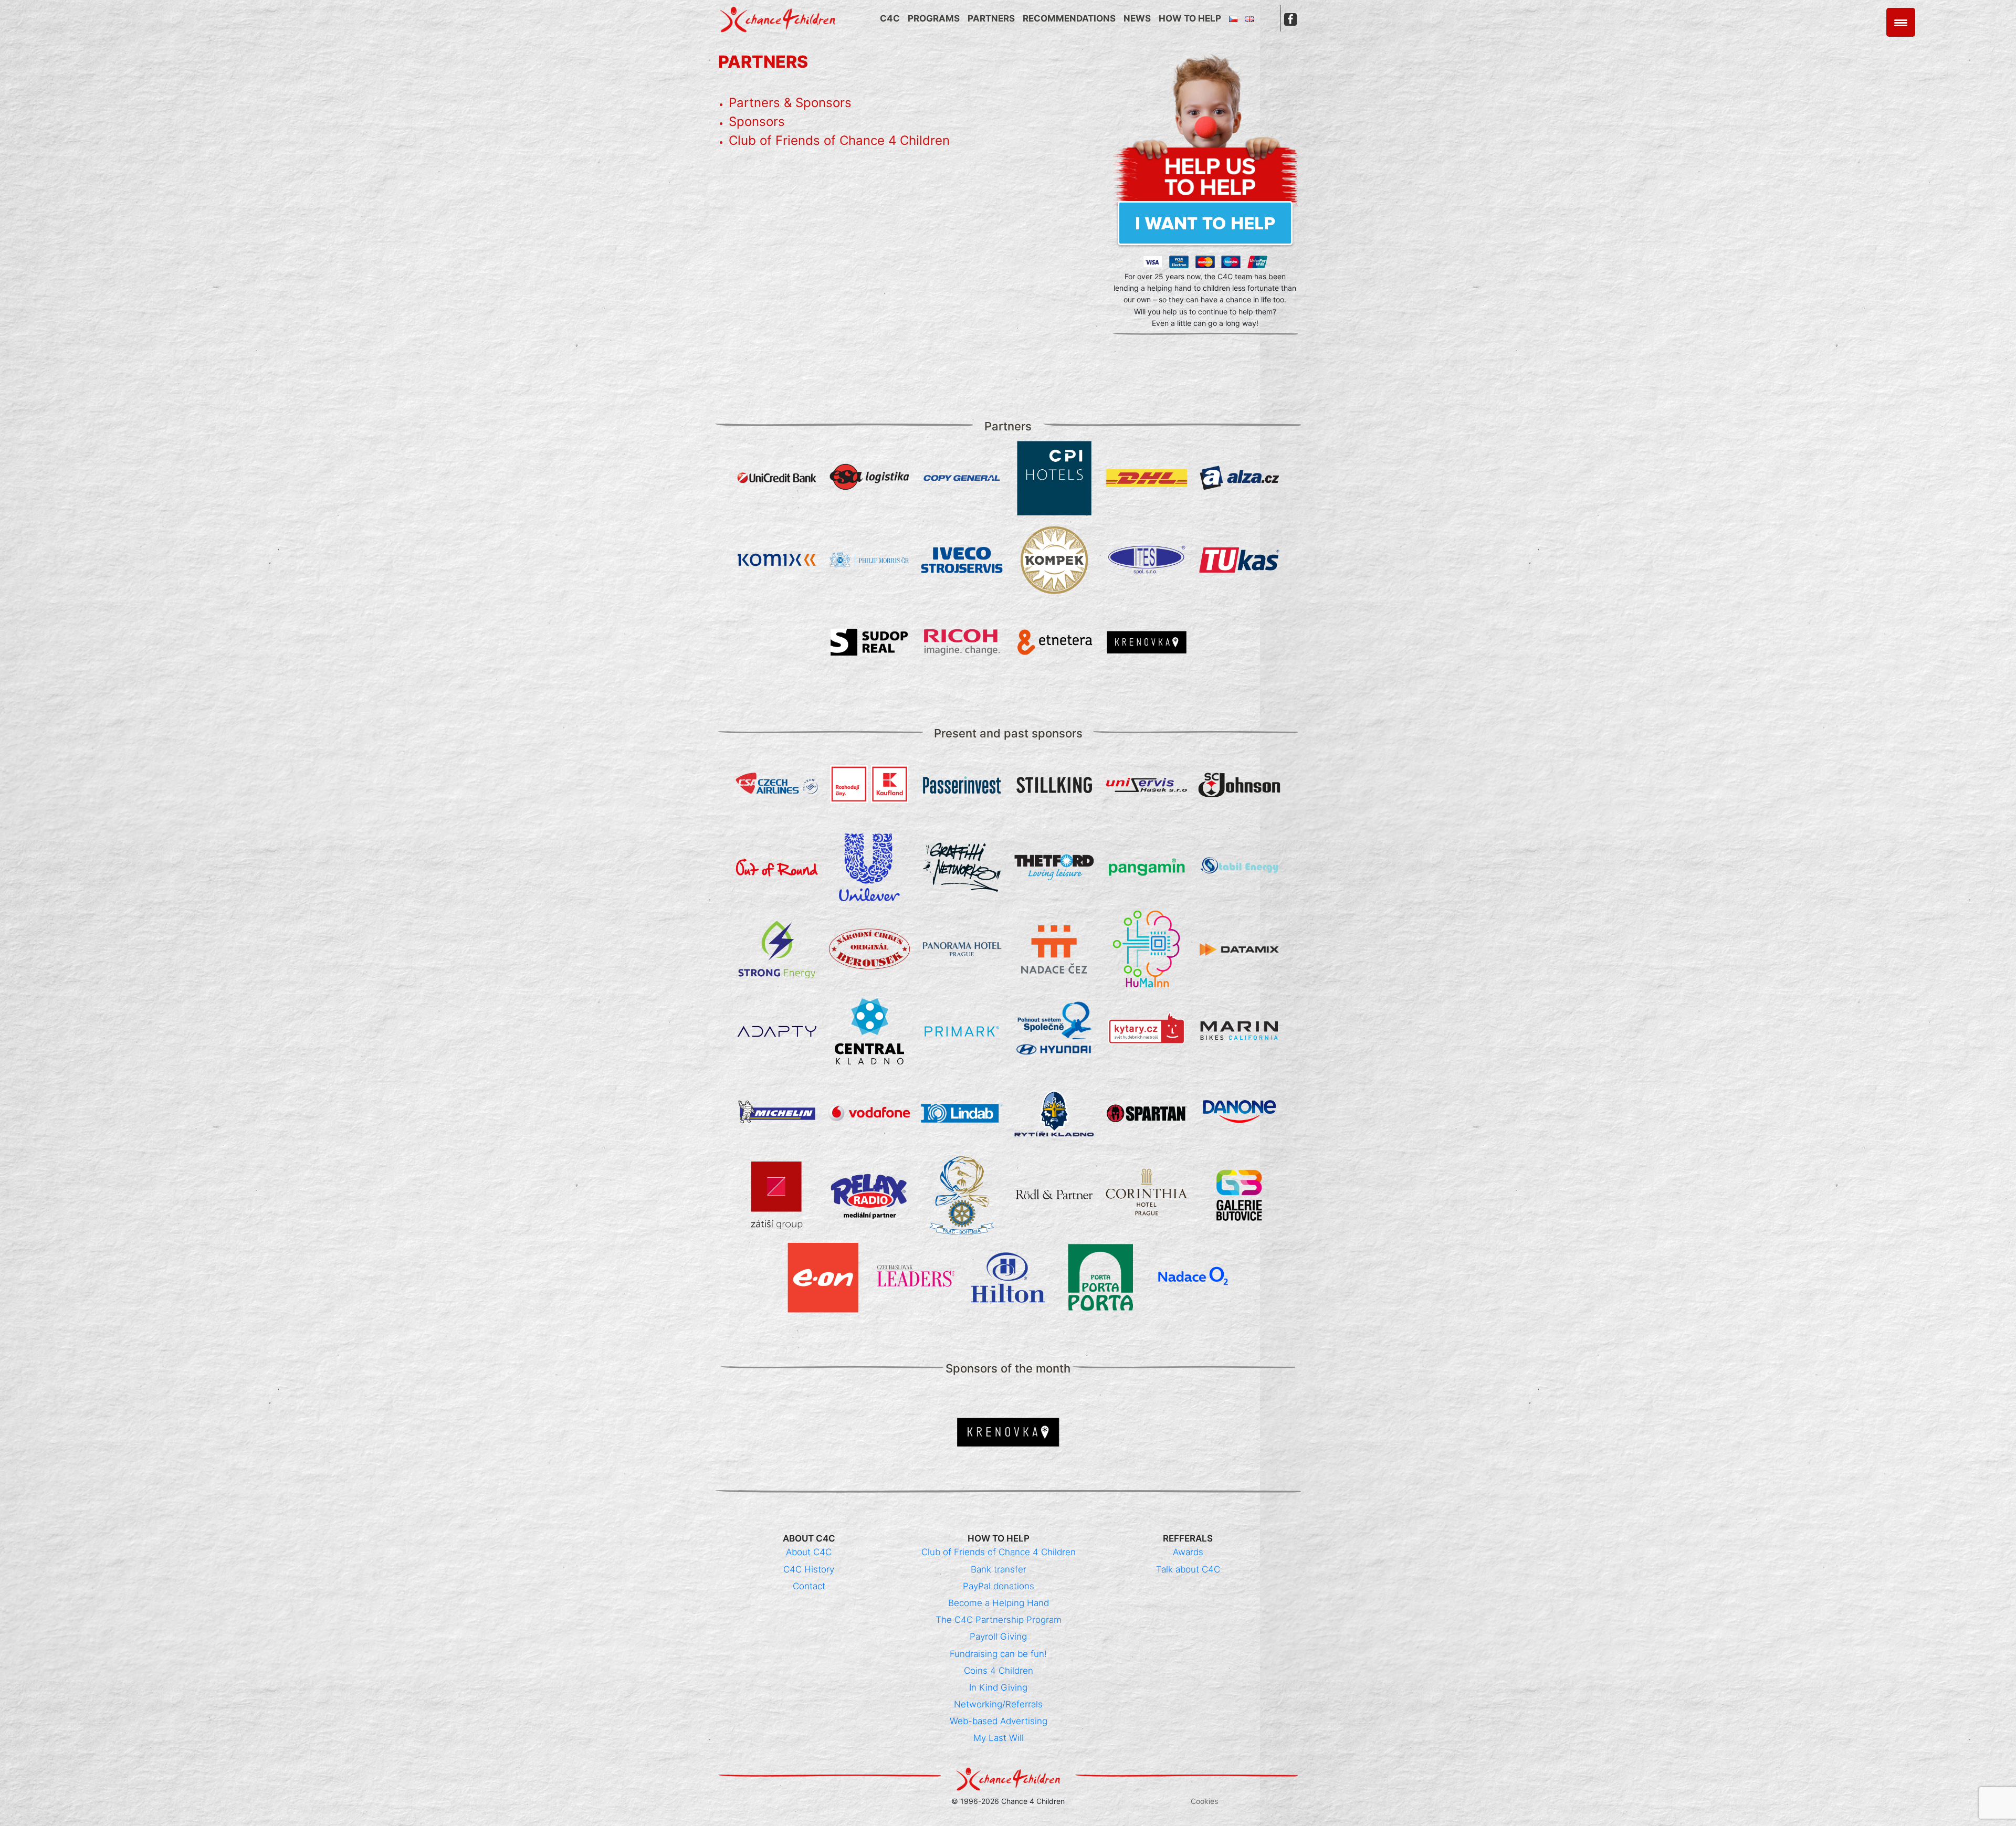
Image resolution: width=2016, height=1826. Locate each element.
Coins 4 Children (999, 1671)
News (1137, 18)
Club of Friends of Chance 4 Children (839, 140)
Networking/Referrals (998, 1704)
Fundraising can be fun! (998, 1654)
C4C (890, 18)
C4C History (809, 1569)
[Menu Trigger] (1901, 22)
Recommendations (1069, 18)
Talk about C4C (1188, 1569)
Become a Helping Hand (999, 1603)
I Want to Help (1205, 223)
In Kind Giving (998, 1687)
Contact (809, 1586)
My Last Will (999, 1738)
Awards (1188, 1552)
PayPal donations (999, 1586)
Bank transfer (999, 1569)
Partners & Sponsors (790, 103)
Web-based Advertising (999, 1721)
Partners (991, 18)
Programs (934, 18)
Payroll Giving (998, 1637)
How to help (1190, 18)
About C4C (809, 1552)
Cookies (1204, 1801)
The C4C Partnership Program (999, 1620)
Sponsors (757, 122)
